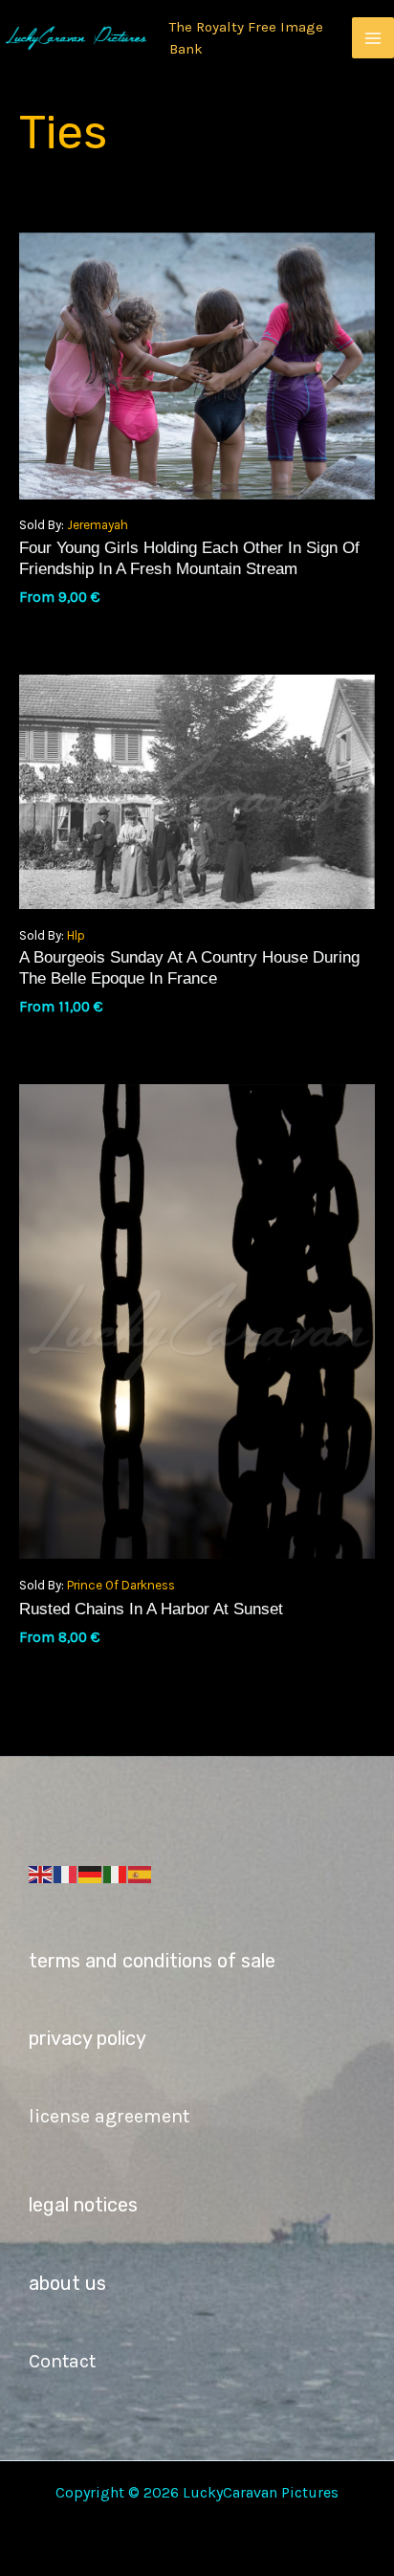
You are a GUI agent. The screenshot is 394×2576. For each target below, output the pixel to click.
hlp (76, 935)
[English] (41, 1874)
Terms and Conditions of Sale (152, 1961)
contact (62, 2361)
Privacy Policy (88, 2038)
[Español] (141, 1874)
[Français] (66, 1874)
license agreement (109, 2116)
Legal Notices (83, 2205)
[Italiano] (116, 1874)
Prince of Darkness (121, 1585)
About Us (67, 2283)
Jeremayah (98, 525)
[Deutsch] (91, 1874)
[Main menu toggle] (373, 38)
